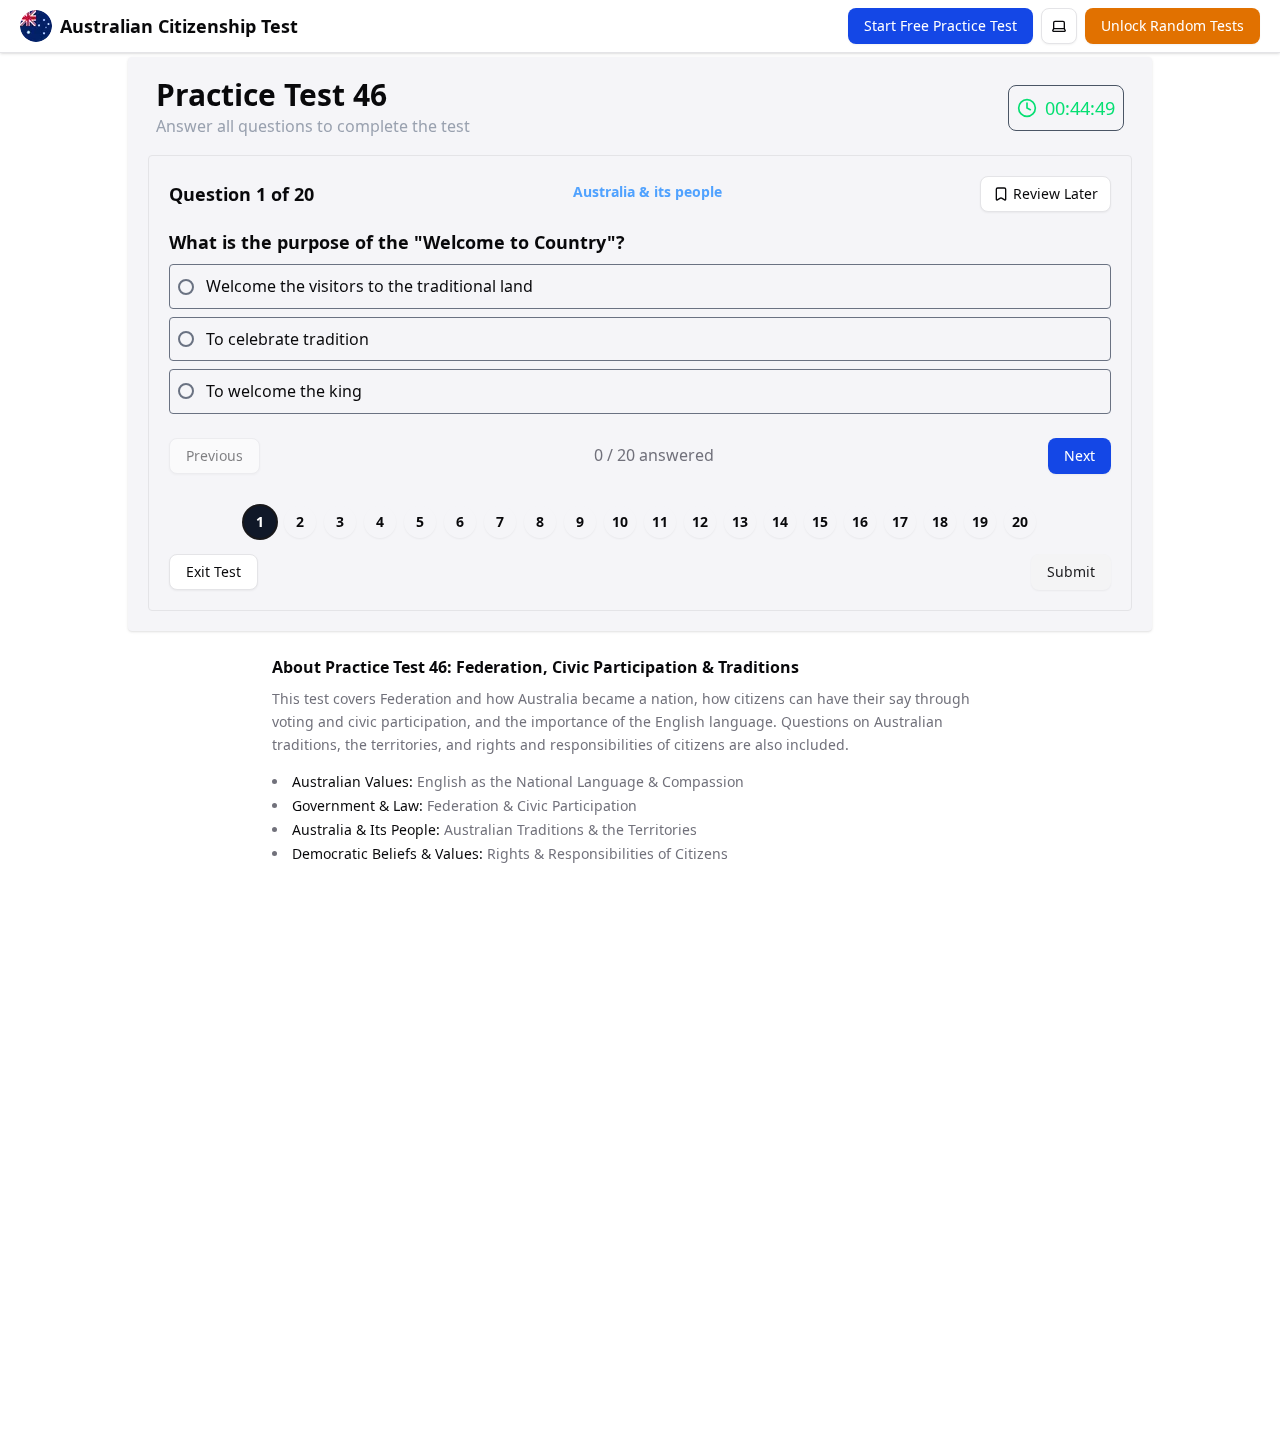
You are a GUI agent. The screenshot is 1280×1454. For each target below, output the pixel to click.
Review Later (1055, 193)
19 (980, 521)
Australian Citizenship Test (179, 26)
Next (1079, 455)
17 (900, 521)
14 (780, 521)
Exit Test (213, 571)
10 (620, 521)
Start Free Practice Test (940, 25)
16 (860, 521)
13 (740, 521)
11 (660, 521)
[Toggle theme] (1059, 26)
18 (940, 521)
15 (820, 521)
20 (1020, 521)
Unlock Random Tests (1172, 25)
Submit (1071, 571)
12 (700, 521)
